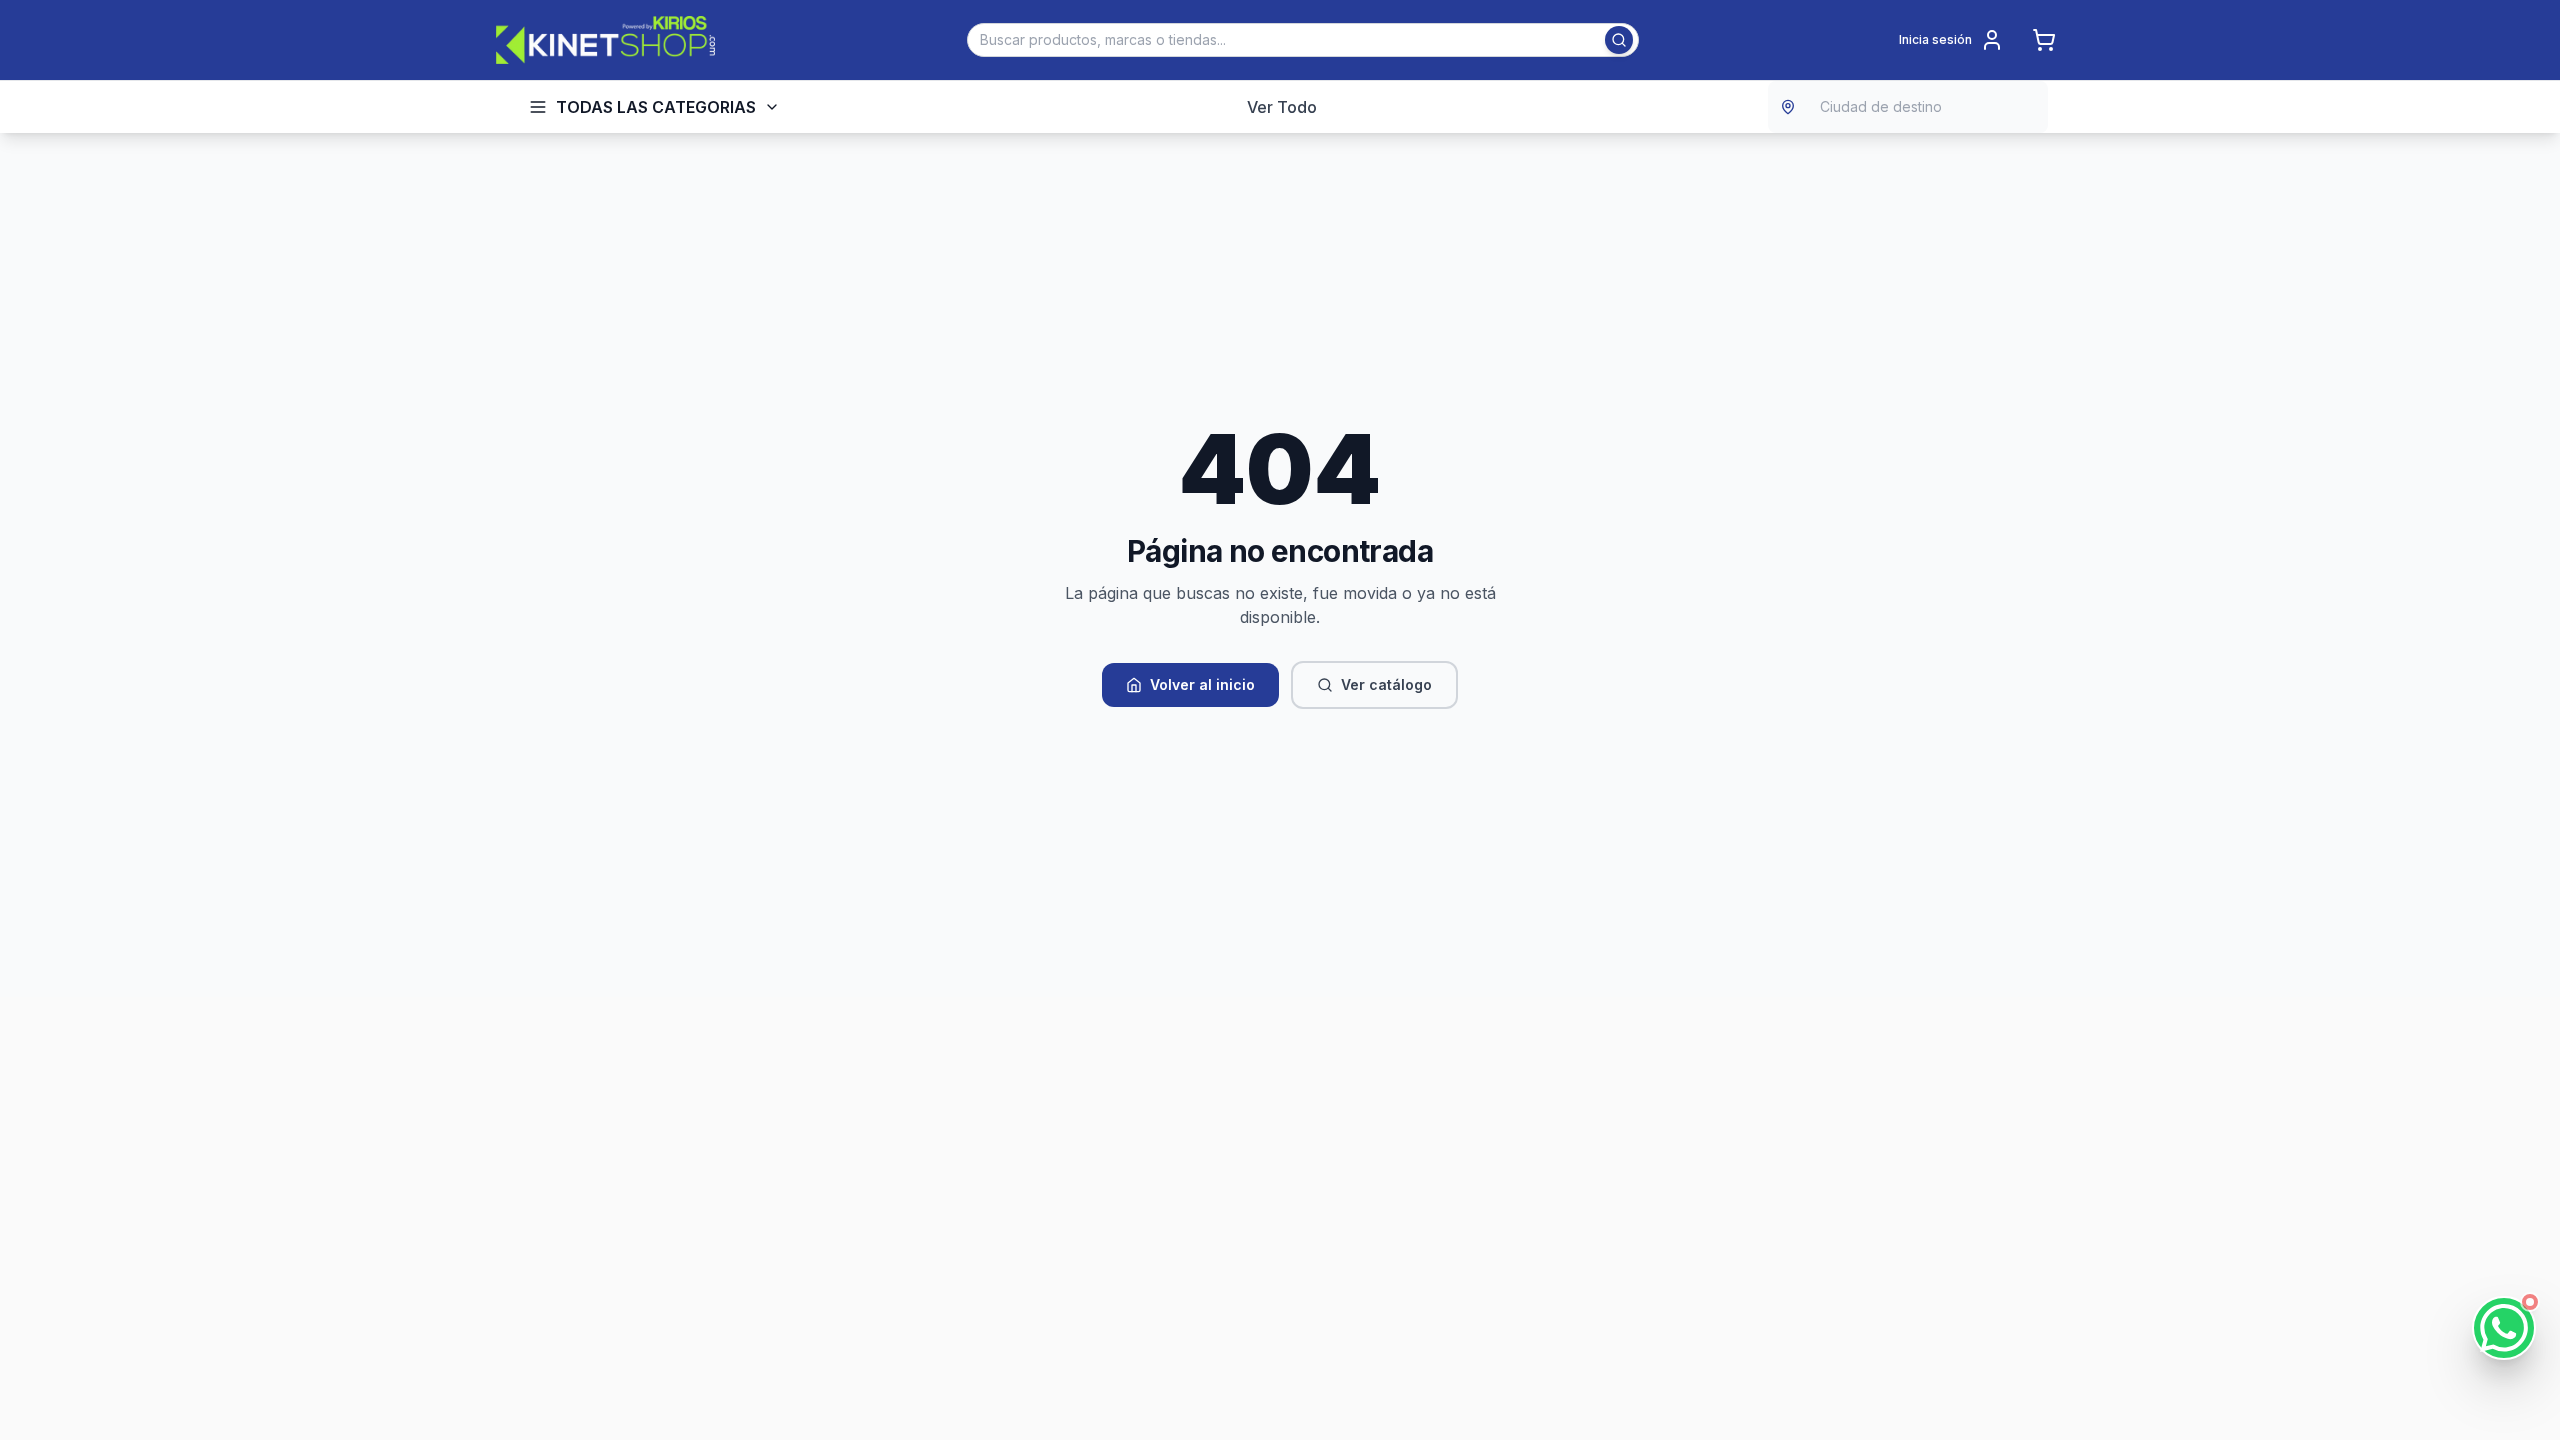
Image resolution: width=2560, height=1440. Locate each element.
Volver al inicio (1202, 684)
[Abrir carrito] (2044, 40)
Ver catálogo (1386, 684)
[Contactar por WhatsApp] (2504, 1328)
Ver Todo (1282, 107)
